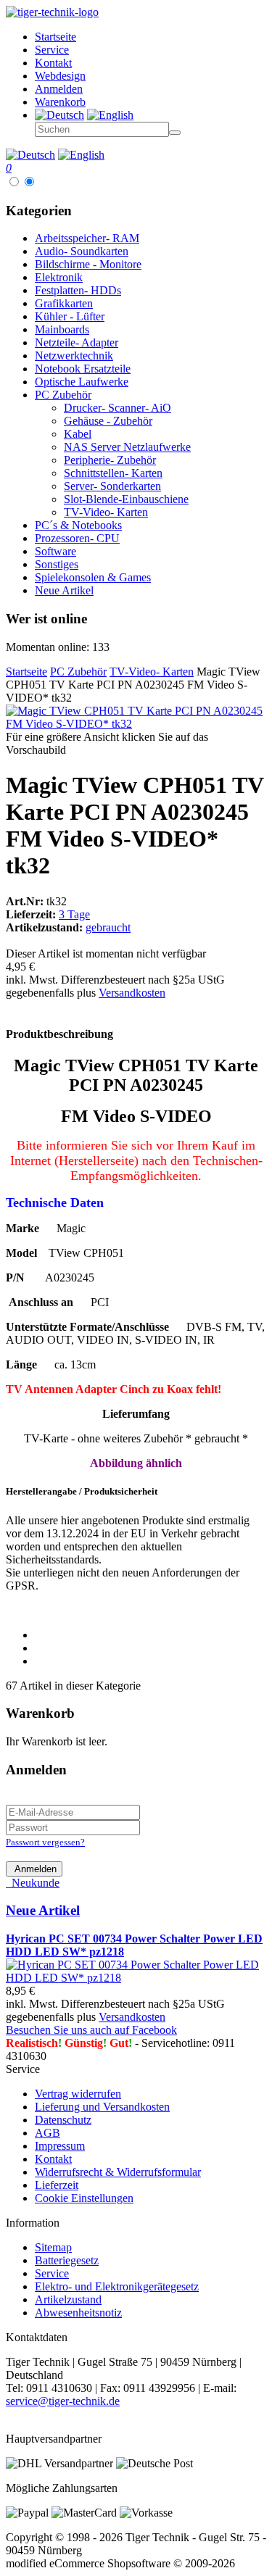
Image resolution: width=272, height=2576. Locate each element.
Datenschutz (63, 2120)
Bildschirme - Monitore (88, 264)
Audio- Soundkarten (82, 251)
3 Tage (74, 914)
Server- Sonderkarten (112, 486)
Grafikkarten (64, 303)
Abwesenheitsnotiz (78, 2313)
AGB (48, 2133)
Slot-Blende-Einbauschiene (126, 499)
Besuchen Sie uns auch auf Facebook (91, 2030)
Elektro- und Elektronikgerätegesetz (117, 2286)
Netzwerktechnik (74, 356)
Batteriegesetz (67, 2260)
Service (52, 2273)
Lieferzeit (57, 2185)
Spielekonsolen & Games (93, 577)
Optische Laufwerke (82, 382)
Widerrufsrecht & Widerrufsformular (118, 2172)
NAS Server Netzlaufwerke (127, 447)
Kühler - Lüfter (70, 316)
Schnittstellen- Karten (113, 473)
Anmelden (34, 1869)
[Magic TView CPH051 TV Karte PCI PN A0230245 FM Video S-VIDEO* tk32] (136, 724)
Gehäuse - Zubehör (108, 421)
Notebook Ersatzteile (83, 369)
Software (55, 551)
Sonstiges (57, 564)
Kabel (78, 434)
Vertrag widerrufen (78, 2094)
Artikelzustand (68, 2299)
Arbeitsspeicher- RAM (87, 238)
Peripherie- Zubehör (110, 460)
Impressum (60, 2146)
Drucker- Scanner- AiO (118, 408)
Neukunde (33, 1883)
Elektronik (59, 277)
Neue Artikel (64, 590)
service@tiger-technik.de (63, 2401)
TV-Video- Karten (106, 512)
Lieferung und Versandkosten (102, 2107)
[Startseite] (52, 12)
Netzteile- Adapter (77, 342)
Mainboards (62, 329)
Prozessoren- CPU (77, 538)
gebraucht (108, 927)
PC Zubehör (63, 395)
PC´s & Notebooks (78, 525)
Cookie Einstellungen (84, 2198)
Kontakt (53, 2159)
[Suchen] (175, 133)
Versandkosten (132, 993)
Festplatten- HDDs (78, 290)
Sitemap (53, 2247)
